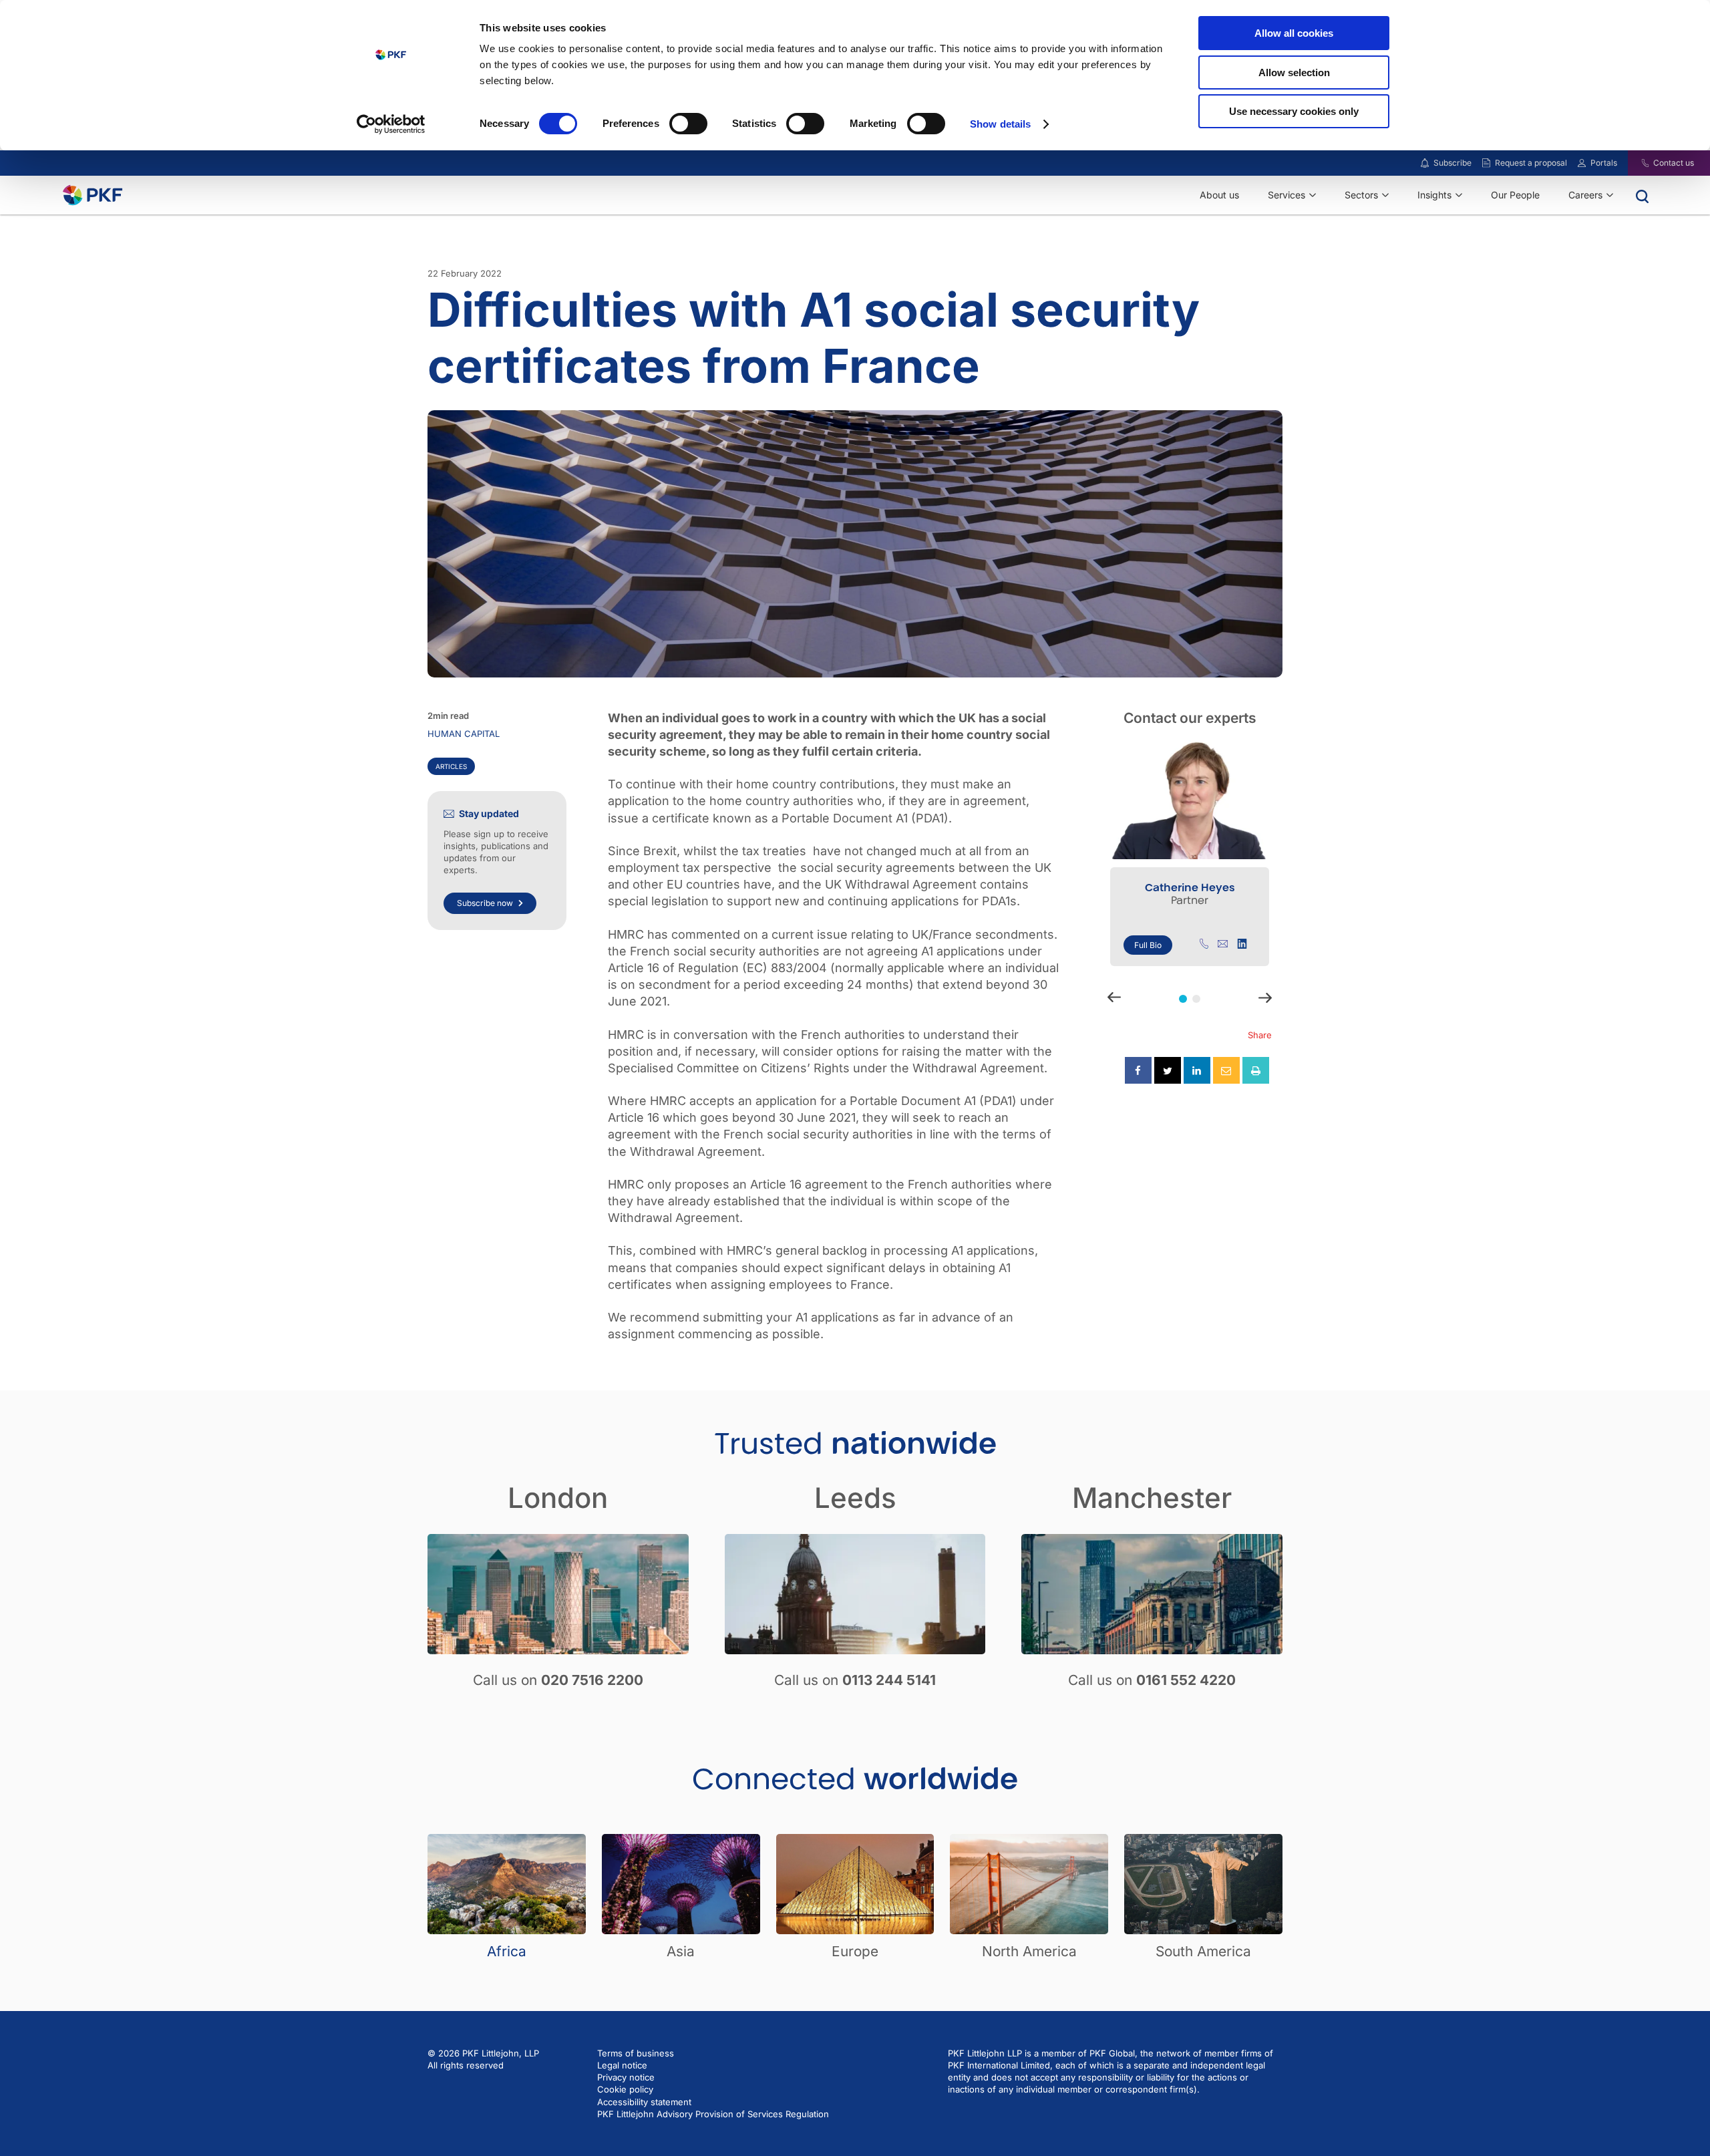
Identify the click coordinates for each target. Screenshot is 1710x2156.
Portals (1604, 163)
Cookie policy (625, 2089)
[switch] (688, 124)
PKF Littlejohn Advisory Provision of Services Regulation (713, 2114)
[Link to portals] (1582, 163)
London (558, 1498)
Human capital (464, 734)
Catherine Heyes (1190, 888)
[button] (1183, 999)
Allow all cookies (1294, 33)
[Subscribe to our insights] (1425, 163)
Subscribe (1452, 163)
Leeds (855, 1498)
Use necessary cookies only (1294, 111)
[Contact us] (1637, 163)
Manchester (1152, 1498)
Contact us (1674, 163)
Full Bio (1148, 945)
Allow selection (1294, 72)
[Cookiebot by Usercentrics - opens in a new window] (391, 124)
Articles (451, 766)
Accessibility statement (644, 2102)
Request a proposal (1531, 163)
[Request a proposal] (1486, 163)
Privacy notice (626, 2077)
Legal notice (622, 2065)
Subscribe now (485, 902)
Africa (507, 1951)
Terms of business (636, 2053)
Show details (1000, 124)
